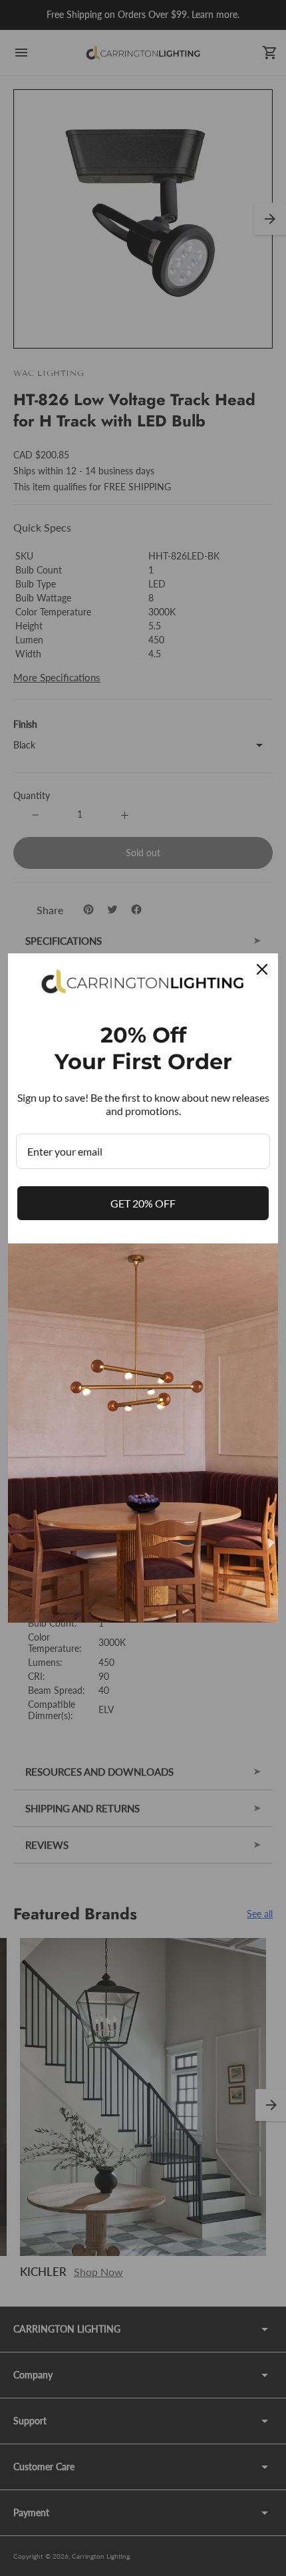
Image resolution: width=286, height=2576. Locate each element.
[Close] (262, 969)
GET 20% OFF (143, 1203)
